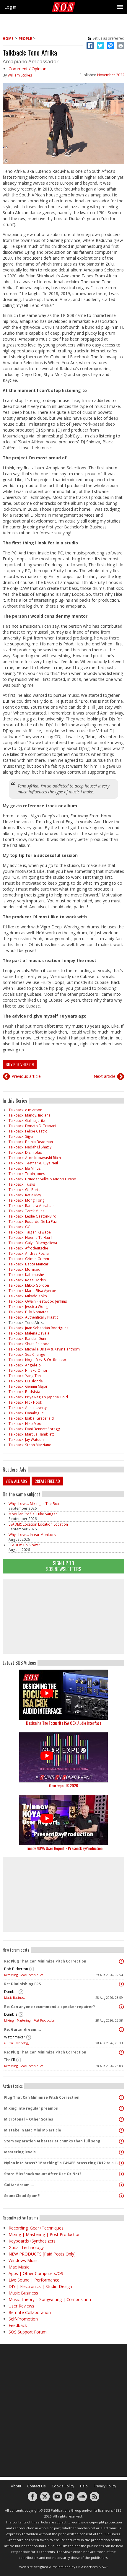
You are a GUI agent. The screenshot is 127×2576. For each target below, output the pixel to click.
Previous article (26, 1076)
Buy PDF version (20, 1064)
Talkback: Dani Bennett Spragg (34, 1429)
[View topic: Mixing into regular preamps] (121, 2108)
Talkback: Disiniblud (25, 1152)
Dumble (11, 1992)
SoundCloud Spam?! (22, 2196)
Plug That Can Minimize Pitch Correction (42, 2097)
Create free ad (47, 1481)
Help (84, 2486)
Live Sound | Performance (34, 2280)
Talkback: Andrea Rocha (29, 1253)
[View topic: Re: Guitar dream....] (121, 2030)
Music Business (14, 1998)
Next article (105, 1076)
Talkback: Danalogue (26, 1413)
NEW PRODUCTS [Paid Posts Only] (42, 2254)
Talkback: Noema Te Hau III (31, 1237)
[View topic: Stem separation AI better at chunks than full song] (121, 2141)
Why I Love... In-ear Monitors (32, 1535)
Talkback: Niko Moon (26, 1424)
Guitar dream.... (19, 2185)
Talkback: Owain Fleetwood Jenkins (38, 1301)
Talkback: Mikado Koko (28, 1296)
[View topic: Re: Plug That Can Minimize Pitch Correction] (121, 1961)
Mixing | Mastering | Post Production (30, 2020)
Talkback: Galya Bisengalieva (33, 1243)
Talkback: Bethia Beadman (31, 1142)
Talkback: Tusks (22, 1184)
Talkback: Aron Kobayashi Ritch (35, 1158)
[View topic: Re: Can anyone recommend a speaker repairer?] (121, 2007)
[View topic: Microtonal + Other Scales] (121, 2119)
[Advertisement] (63, 1617)
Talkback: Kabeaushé (26, 1275)
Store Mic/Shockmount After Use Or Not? (43, 2174)
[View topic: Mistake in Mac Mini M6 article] (121, 2130)
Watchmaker (15, 2037)
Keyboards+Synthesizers (32, 2241)
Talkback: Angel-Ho (25, 1365)
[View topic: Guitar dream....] (121, 2185)
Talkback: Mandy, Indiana (30, 1115)
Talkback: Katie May (25, 1195)
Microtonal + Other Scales (29, 2119)
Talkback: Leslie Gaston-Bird (32, 1216)
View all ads (16, 1481)
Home (8, 39)
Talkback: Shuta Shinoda (29, 1344)
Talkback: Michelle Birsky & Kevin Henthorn (44, 1349)
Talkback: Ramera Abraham (32, 1206)
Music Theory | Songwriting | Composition (50, 2299)
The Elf (10, 2060)
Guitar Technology (17, 2043)
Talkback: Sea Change (27, 1354)
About (16, 2486)
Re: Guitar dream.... (23, 2029)
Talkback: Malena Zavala (29, 1333)
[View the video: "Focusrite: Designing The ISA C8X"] (63, 1695)
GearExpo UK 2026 (63, 1785)
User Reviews (21, 2306)
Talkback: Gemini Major (28, 1386)
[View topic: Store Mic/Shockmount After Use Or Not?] (121, 2174)
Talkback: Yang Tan (25, 1376)
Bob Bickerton (16, 1969)
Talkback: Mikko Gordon (29, 1285)
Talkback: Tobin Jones (27, 1174)
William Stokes (20, 75)
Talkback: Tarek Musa (27, 1211)
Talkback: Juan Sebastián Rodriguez (38, 1328)
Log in (10, 7)
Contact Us (36, 2486)
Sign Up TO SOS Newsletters (64, 1566)
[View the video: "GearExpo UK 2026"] (63, 1757)
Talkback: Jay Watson (26, 1440)
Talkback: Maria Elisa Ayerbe (32, 1291)
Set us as (108, 38)
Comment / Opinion (27, 69)
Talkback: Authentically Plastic (33, 1317)
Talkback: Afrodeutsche (28, 1248)
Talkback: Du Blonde (26, 1381)
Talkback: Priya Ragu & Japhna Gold (38, 1397)
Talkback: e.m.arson (25, 1110)
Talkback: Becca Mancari (29, 1264)
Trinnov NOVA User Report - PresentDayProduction (64, 1848)
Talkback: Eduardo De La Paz (33, 1222)
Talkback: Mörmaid (25, 1269)
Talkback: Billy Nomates (29, 1312)
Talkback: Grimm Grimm (29, 1259)
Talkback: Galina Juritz (27, 1121)
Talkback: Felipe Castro (28, 1131)
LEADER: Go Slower (24, 1545)
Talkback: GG (19, 1227)
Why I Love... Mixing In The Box (34, 1504)
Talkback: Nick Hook (25, 1402)
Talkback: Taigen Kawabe (30, 1232)
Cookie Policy (63, 2486)
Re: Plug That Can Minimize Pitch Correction (45, 1961)
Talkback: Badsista (24, 1392)
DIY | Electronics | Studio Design (40, 2286)
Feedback (18, 2325)
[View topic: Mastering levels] (121, 2152)
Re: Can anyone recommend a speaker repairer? (49, 2007)
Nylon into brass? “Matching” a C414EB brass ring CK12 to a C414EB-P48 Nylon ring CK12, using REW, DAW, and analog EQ (62, 2163)
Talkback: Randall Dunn (28, 1339)
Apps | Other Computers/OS (36, 2273)
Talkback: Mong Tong (27, 1200)
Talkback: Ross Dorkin (27, 1280)
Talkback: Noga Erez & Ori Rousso (37, 1360)
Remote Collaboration (30, 2312)
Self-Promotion (23, 2319)
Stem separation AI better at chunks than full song (52, 2141)
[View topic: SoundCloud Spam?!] (121, 2196)
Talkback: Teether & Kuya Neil (33, 1163)
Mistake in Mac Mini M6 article (33, 2130)
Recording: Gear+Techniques (24, 1975)
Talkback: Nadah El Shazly (30, 1147)
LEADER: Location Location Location (38, 1524)
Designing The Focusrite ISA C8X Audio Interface (64, 1723)
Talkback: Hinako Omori (29, 1370)
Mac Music (19, 2267)
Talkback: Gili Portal (25, 1190)
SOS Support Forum (28, 2332)
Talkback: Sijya (21, 1136)
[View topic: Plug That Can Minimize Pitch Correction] (121, 2097)
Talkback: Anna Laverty (28, 1408)
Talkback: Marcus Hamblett (31, 1434)
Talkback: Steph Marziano (30, 1445)
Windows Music (23, 2260)
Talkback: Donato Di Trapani (32, 1126)
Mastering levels (20, 2152)
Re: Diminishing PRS (22, 1984)
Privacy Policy (105, 2486)
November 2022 (111, 75)
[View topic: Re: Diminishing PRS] (121, 1984)
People (25, 39)
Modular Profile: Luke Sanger (33, 1514)
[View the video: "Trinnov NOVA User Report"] (63, 1820)
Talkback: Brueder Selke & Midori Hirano (42, 1179)
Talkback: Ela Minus (25, 1168)
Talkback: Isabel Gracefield (31, 1418)
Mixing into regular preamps (31, 2108)
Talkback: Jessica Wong (28, 1307)
